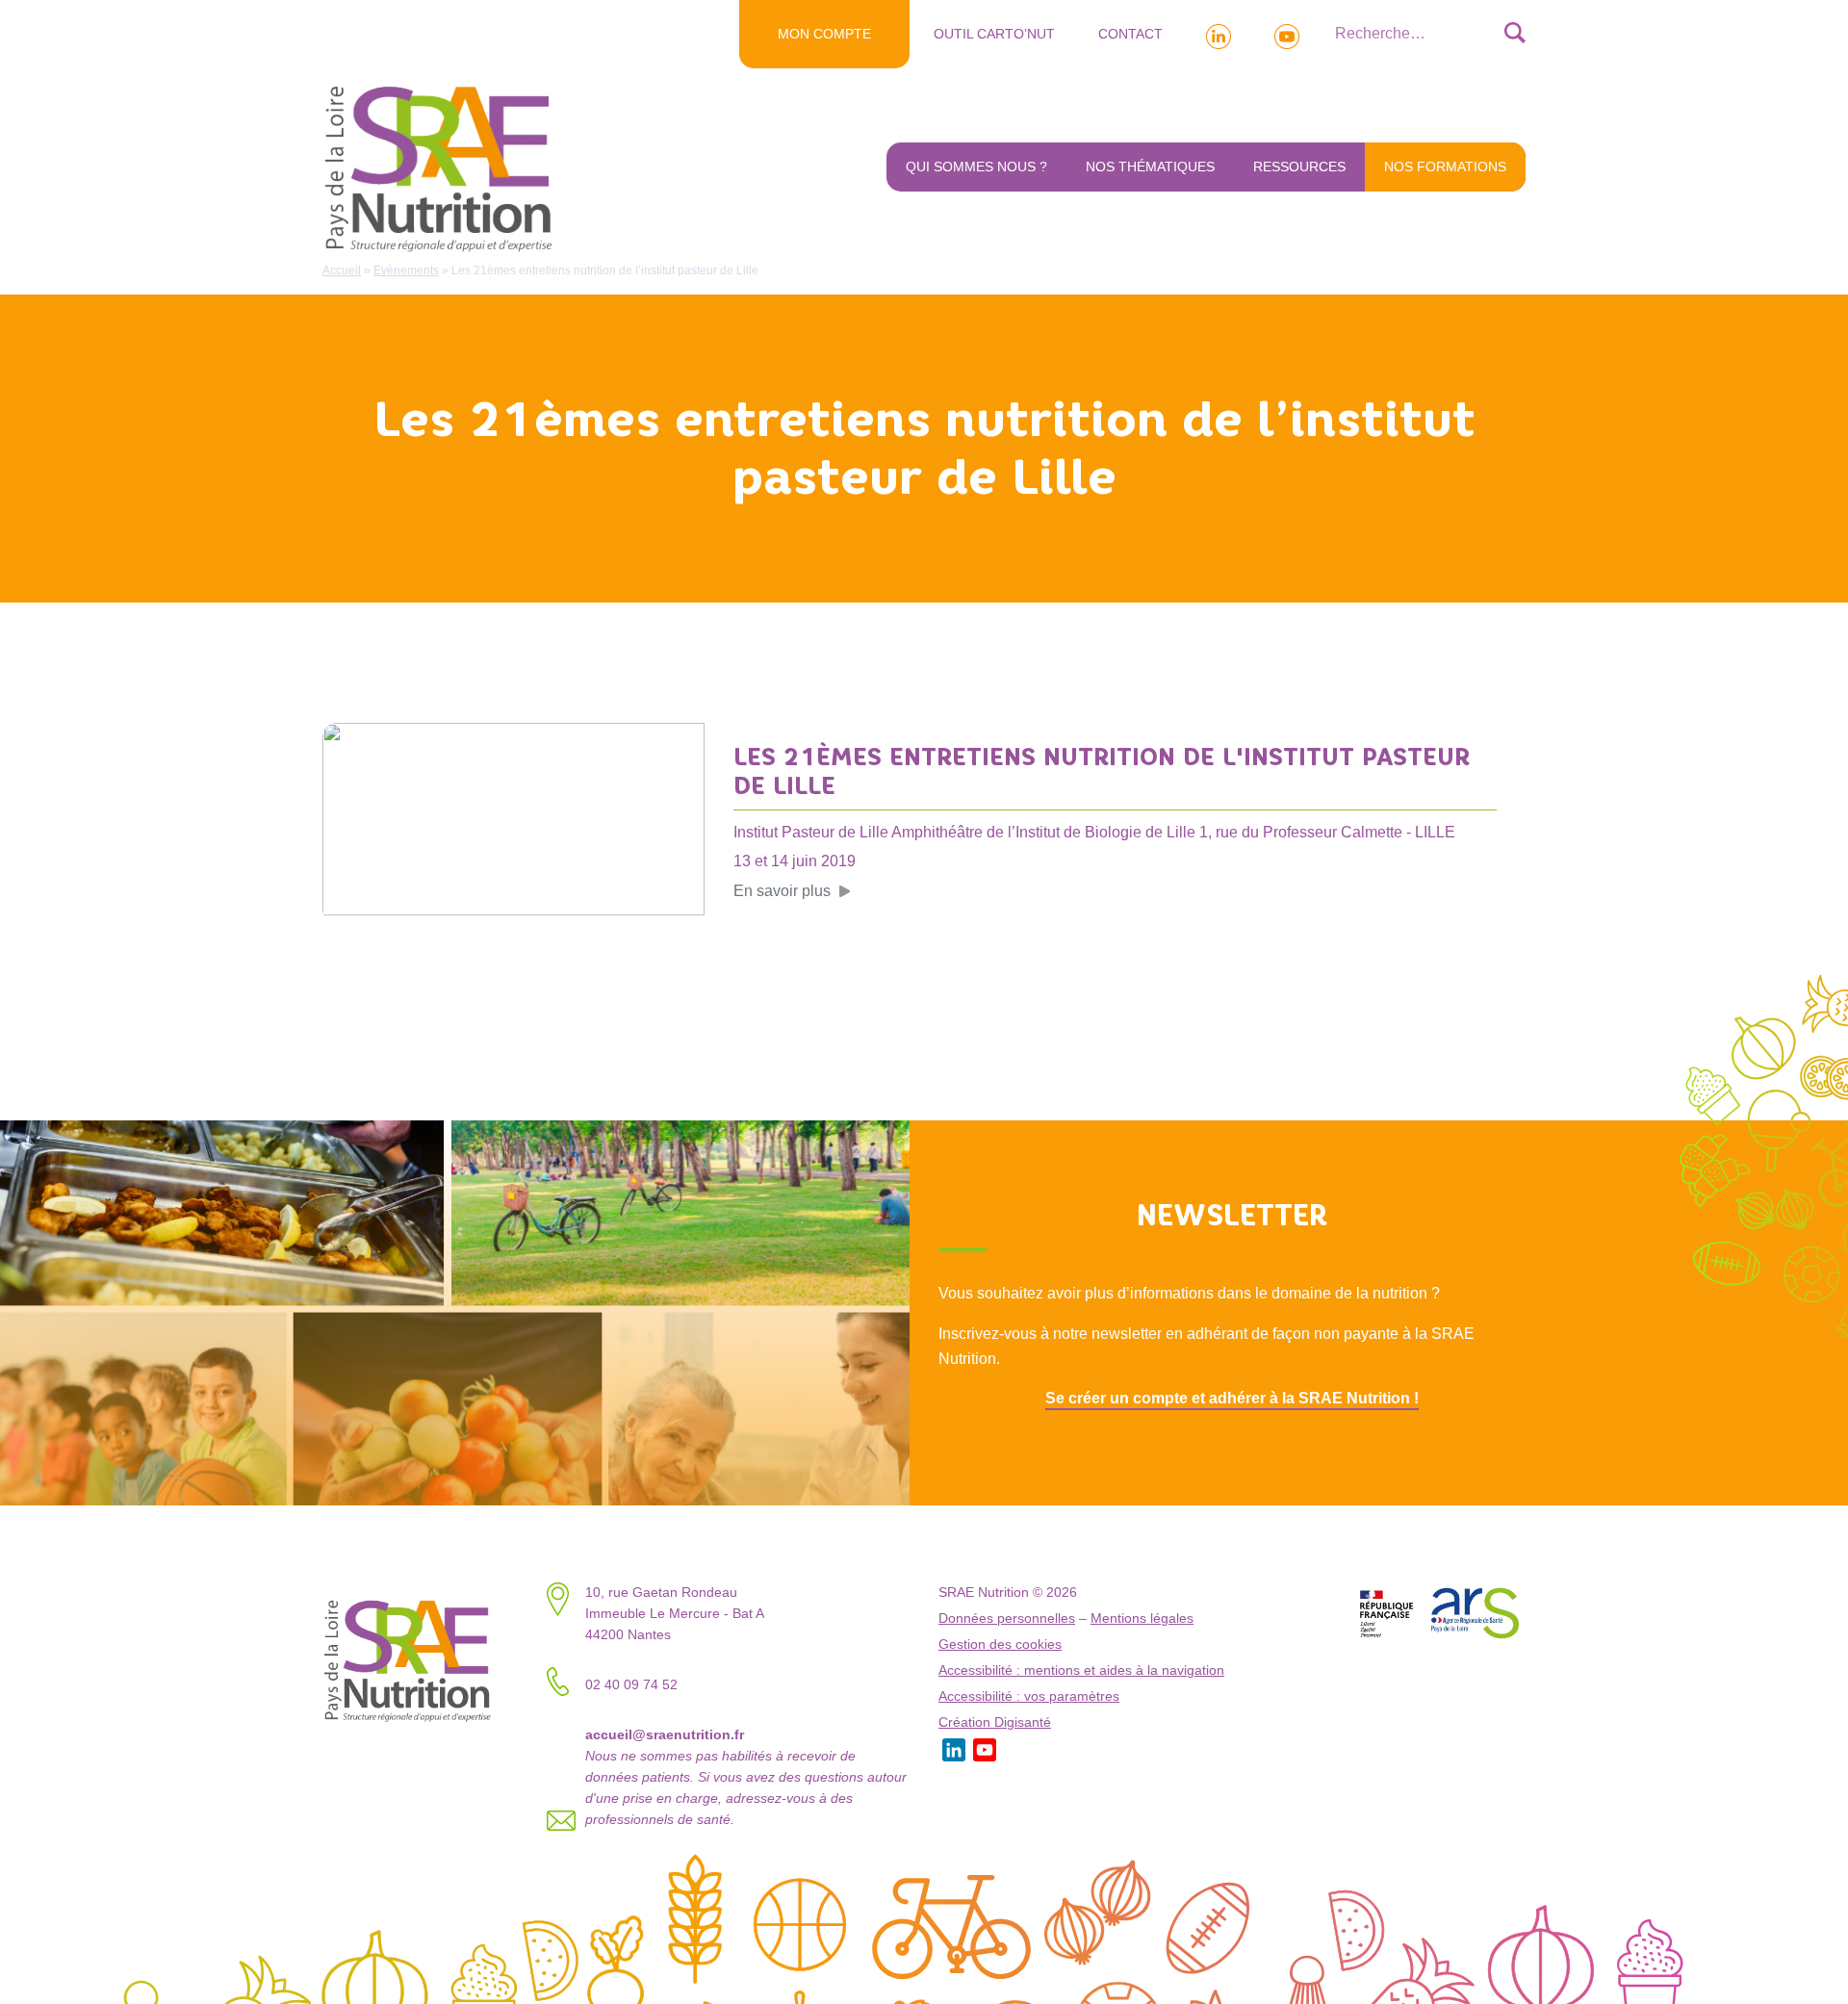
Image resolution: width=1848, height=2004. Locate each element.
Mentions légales (1142, 1619)
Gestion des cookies (1000, 1644)
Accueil (342, 270)
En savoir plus (782, 891)
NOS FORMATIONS (1445, 167)
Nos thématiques (1150, 167)
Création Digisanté (995, 1722)
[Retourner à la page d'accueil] (443, 167)
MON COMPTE (824, 34)
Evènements (406, 270)
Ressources (1299, 167)
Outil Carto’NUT (994, 34)
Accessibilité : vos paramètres (1029, 1696)
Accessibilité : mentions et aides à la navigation (1081, 1670)
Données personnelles (1007, 1619)
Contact (1130, 34)
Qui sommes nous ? (976, 167)
